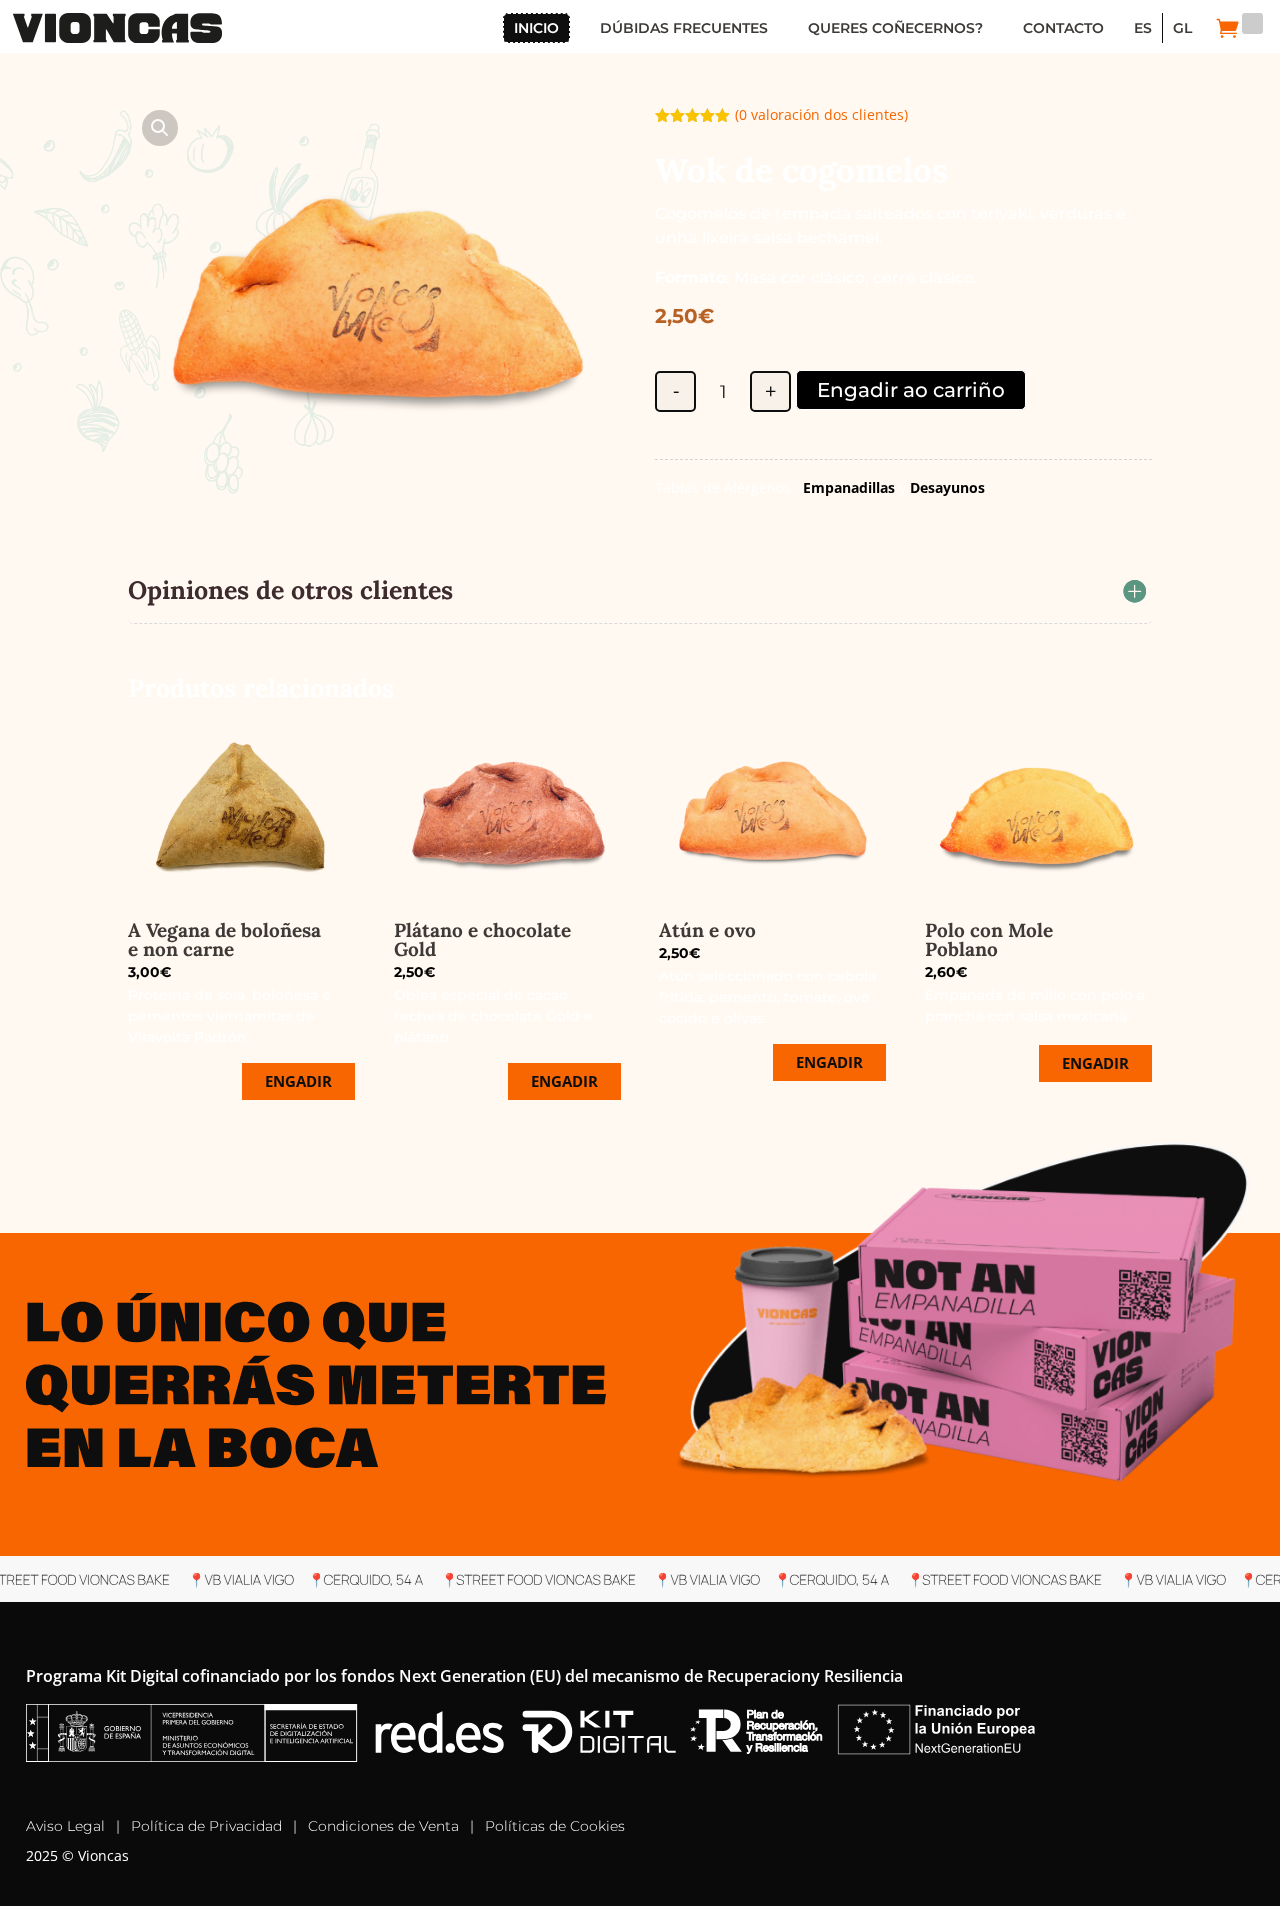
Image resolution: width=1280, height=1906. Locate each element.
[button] (160, 128)
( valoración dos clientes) (821, 114)
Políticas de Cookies (555, 1826)
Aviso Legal (65, 1826)
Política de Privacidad (206, 1826)
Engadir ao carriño (911, 390)
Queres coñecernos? (895, 28)
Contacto (1063, 28)
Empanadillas (849, 487)
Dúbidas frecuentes (684, 28)
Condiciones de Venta (383, 1826)
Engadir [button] (298, 1081)
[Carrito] (1228, 28)
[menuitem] (1143, 28)
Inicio (536, 28)
